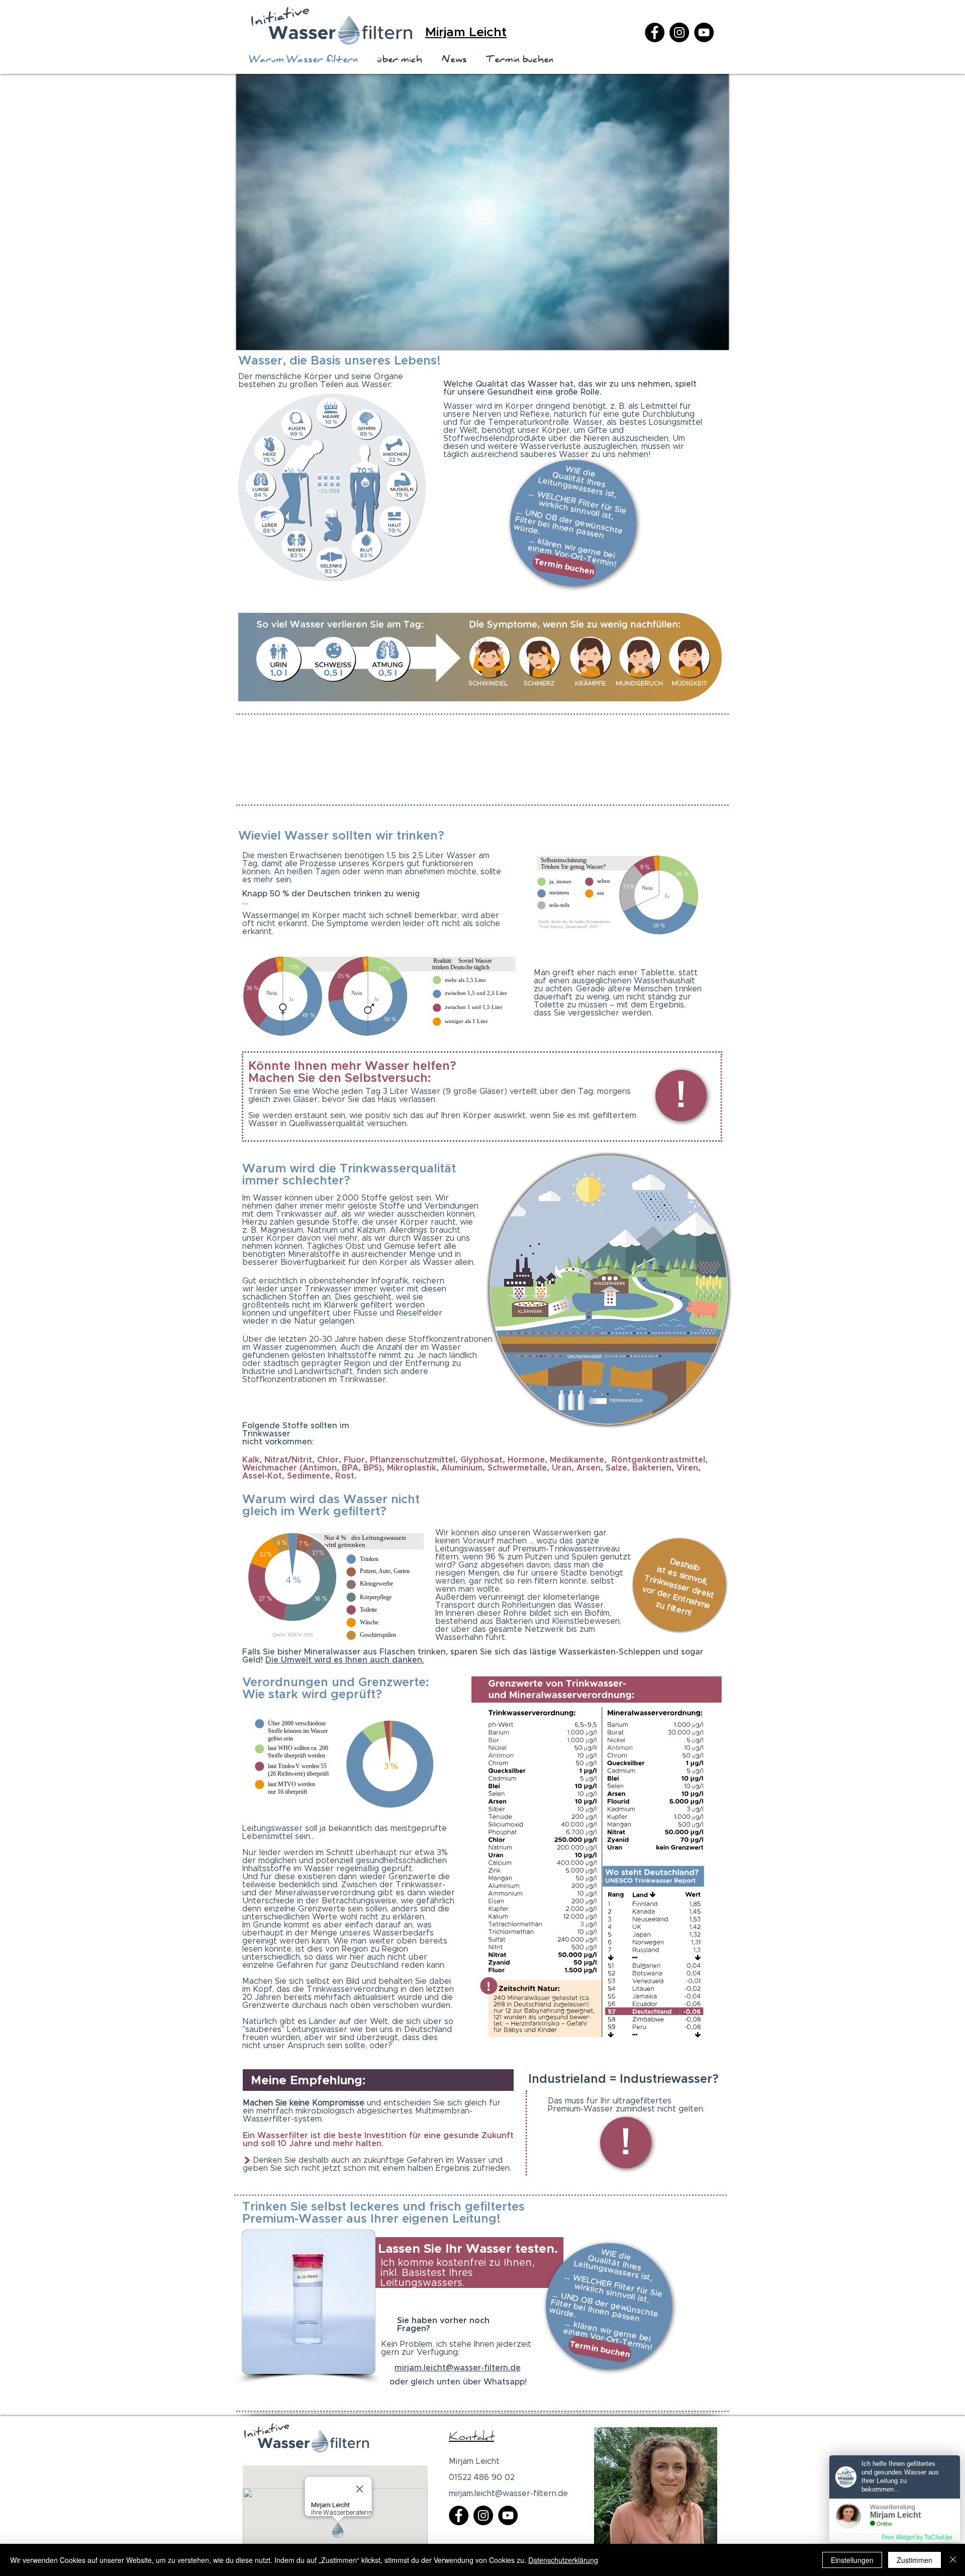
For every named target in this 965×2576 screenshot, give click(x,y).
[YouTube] (704, 32)
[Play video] (482, 212)
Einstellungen (852, 2560)
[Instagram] (679, 32)
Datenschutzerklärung (563, 2560)
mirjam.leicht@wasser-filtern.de (458, 2368)
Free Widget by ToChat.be (917, 2537)
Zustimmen (914, 2560)
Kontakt (471, 2438)
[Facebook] (655, 32)
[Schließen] (953, 2560)
